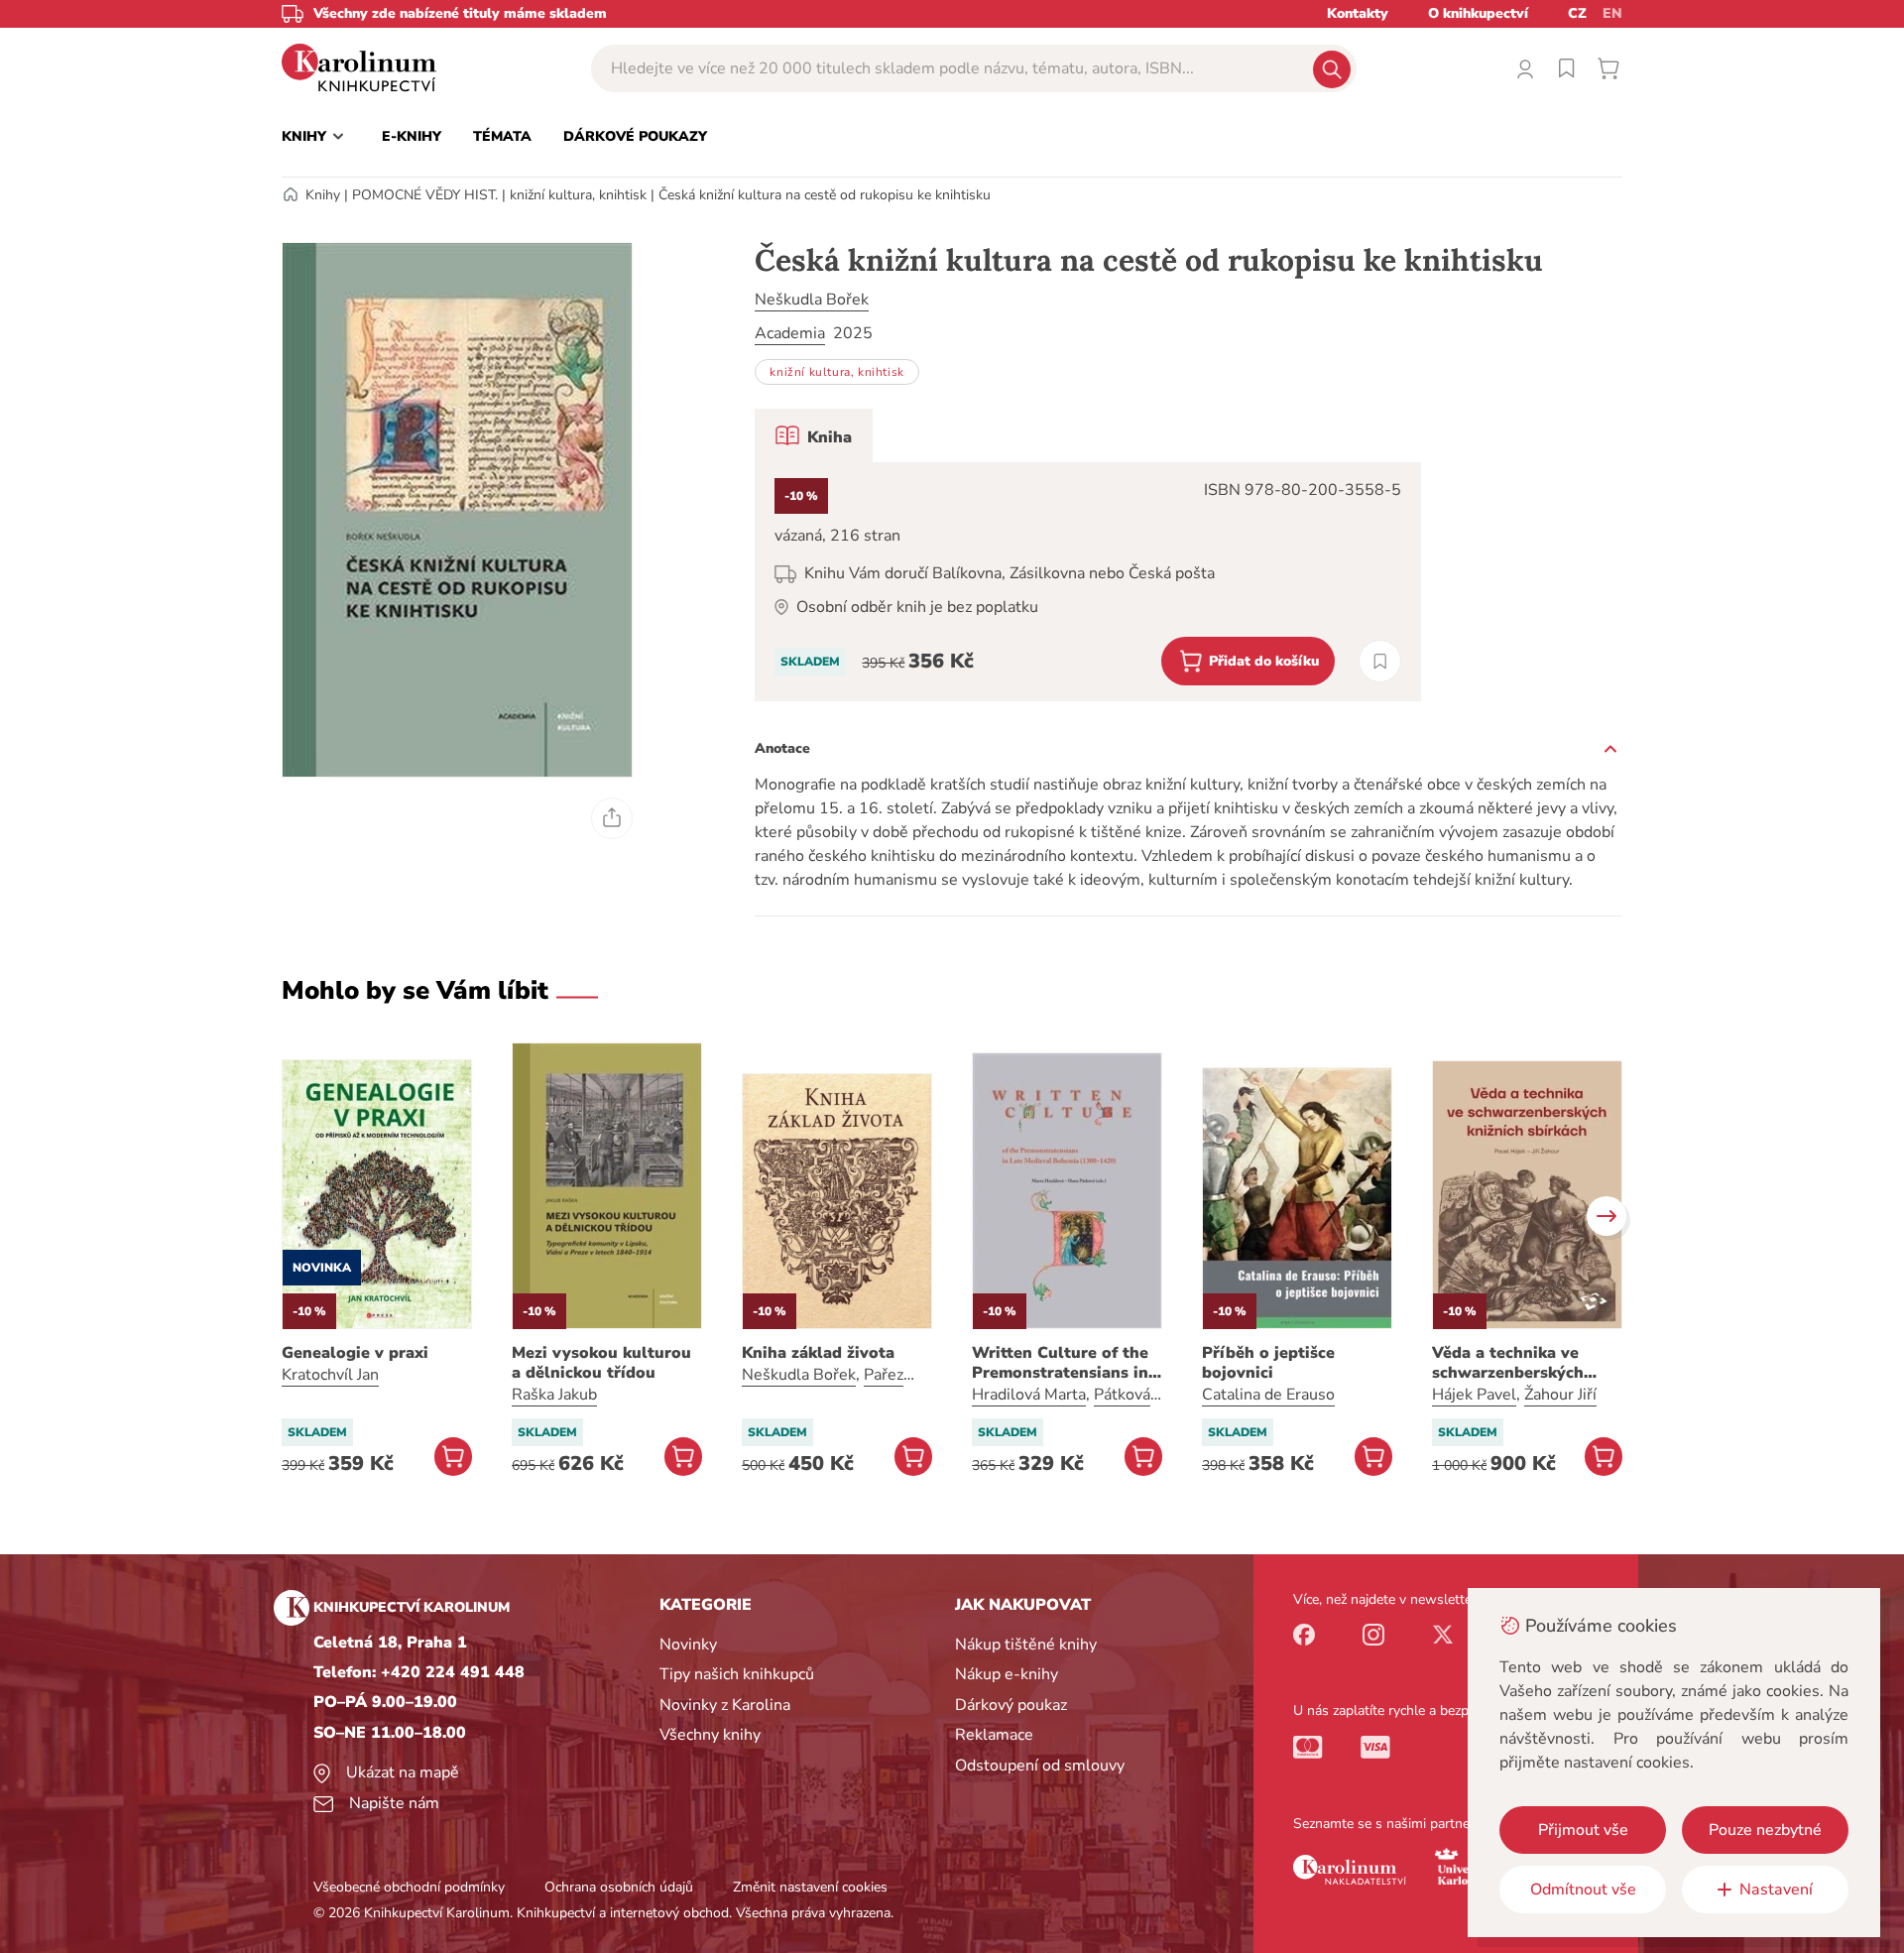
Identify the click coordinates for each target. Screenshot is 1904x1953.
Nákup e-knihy (1007, 1674)
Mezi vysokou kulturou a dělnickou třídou (601, 1363)
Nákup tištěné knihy (1026, 1645)
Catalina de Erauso (1268, 1395)
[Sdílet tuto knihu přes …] (612, 818)
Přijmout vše (1583, 1830)
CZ (1577, 13)
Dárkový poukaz (1011, 1705)
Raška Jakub (554, 1395)
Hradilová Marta (1029, 1395)
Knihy (323, 195)
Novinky (688, 1645)
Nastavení (1776, 1890)
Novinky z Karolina (725, 1705)
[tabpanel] (1088, 582)
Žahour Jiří (1560, 1395)
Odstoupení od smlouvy (1040, 1766)
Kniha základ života (818, 1353)
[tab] (814, 435)
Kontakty (1358, 13)
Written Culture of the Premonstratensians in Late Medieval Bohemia (1063, 1363)
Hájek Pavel (1474, 1395)
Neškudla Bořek (812, 300)
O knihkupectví (1478, 13)
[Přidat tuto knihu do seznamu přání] (1380, 661)
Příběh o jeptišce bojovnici (1268, 1363)
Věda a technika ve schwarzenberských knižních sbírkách (1508, 1363)
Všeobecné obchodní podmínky (409, 1887)
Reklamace (994, 1735)
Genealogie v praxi (355, 1353)
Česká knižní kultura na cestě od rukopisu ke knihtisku (825, 195)
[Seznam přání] (1567, 68)
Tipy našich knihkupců (737, 1674)
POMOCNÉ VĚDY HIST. (425, 195)
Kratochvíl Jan (330, 1375)
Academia (790, 333)
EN (1612, 13)
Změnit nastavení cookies (810, 1887)
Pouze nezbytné (1765, 1830)
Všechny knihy (710, 1735)
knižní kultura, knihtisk (578, 195)
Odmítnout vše (1583, 1890)
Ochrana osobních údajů (619, 1887)
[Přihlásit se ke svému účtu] (1525, 68)
